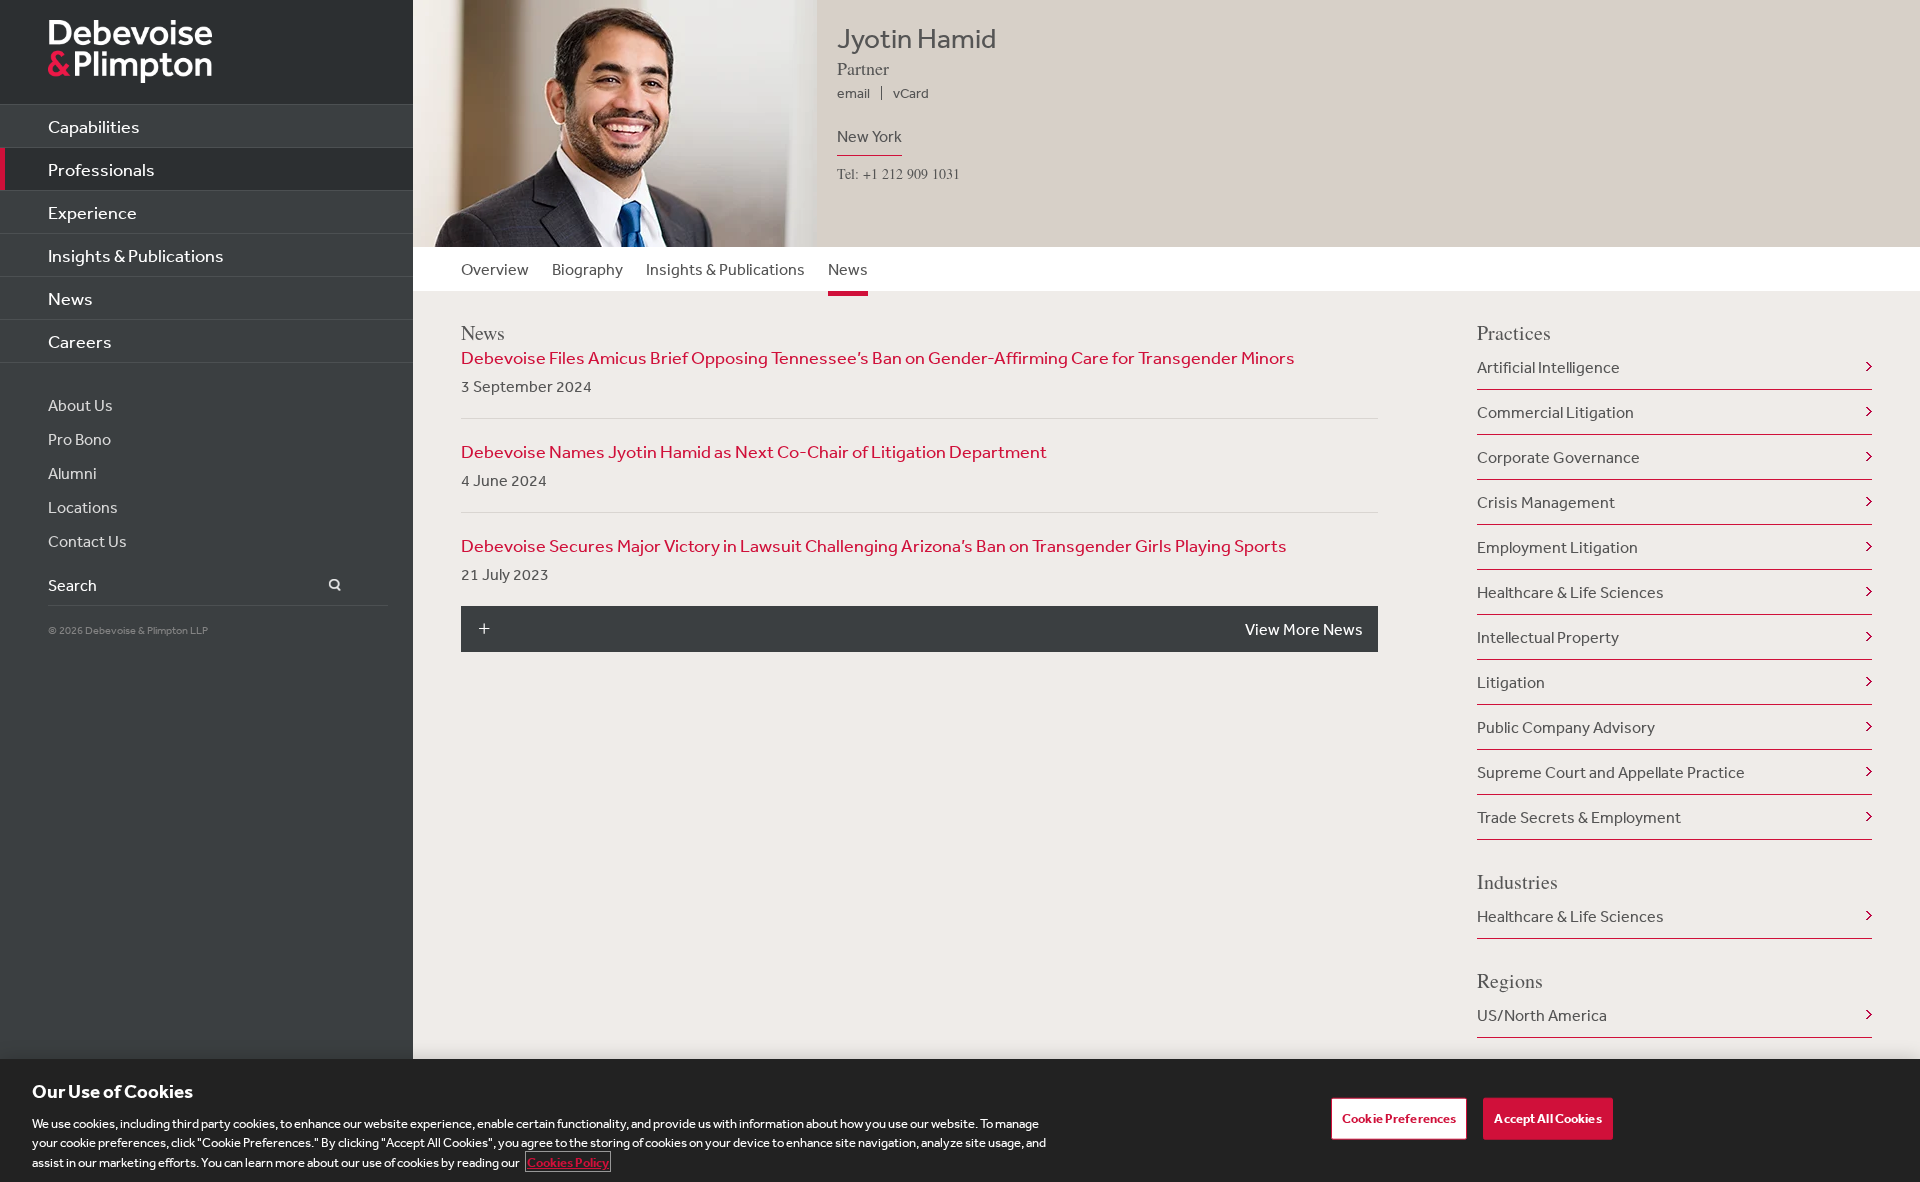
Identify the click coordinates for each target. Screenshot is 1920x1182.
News (70, 298)
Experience (92, 212)
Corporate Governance (1558, 457)
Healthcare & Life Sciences (1570, 592)
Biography (587, 269)
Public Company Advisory (1566, 727)
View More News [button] (1304, 629)
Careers (80, 341)
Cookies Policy (568, 1161)
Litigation (1511, 682)
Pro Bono (79, 439)
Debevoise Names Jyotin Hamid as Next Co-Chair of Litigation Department (754, 451)
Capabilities (94, 126)
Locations (83, 507)
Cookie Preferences (1399, 1118)
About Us (80, 405)
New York (869, 136)
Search (323, 585)
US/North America (1542, 1015)
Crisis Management (1546, 502)
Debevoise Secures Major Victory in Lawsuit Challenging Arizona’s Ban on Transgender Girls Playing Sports (874, 545)
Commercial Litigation (1555, 412)
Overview (495, 269)
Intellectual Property (1548, 637)
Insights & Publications (136, 255)
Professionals (101, 169)
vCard (911, 93)
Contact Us (87, 541)
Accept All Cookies (1547, 1118)
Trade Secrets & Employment (1579, 817)
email (853, 93)
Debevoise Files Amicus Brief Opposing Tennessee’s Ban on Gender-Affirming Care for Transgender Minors (878, 357)
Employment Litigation (1557, 547)
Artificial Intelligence (1548, 367)
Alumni (72, 473)
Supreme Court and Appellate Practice (1611, 772)
